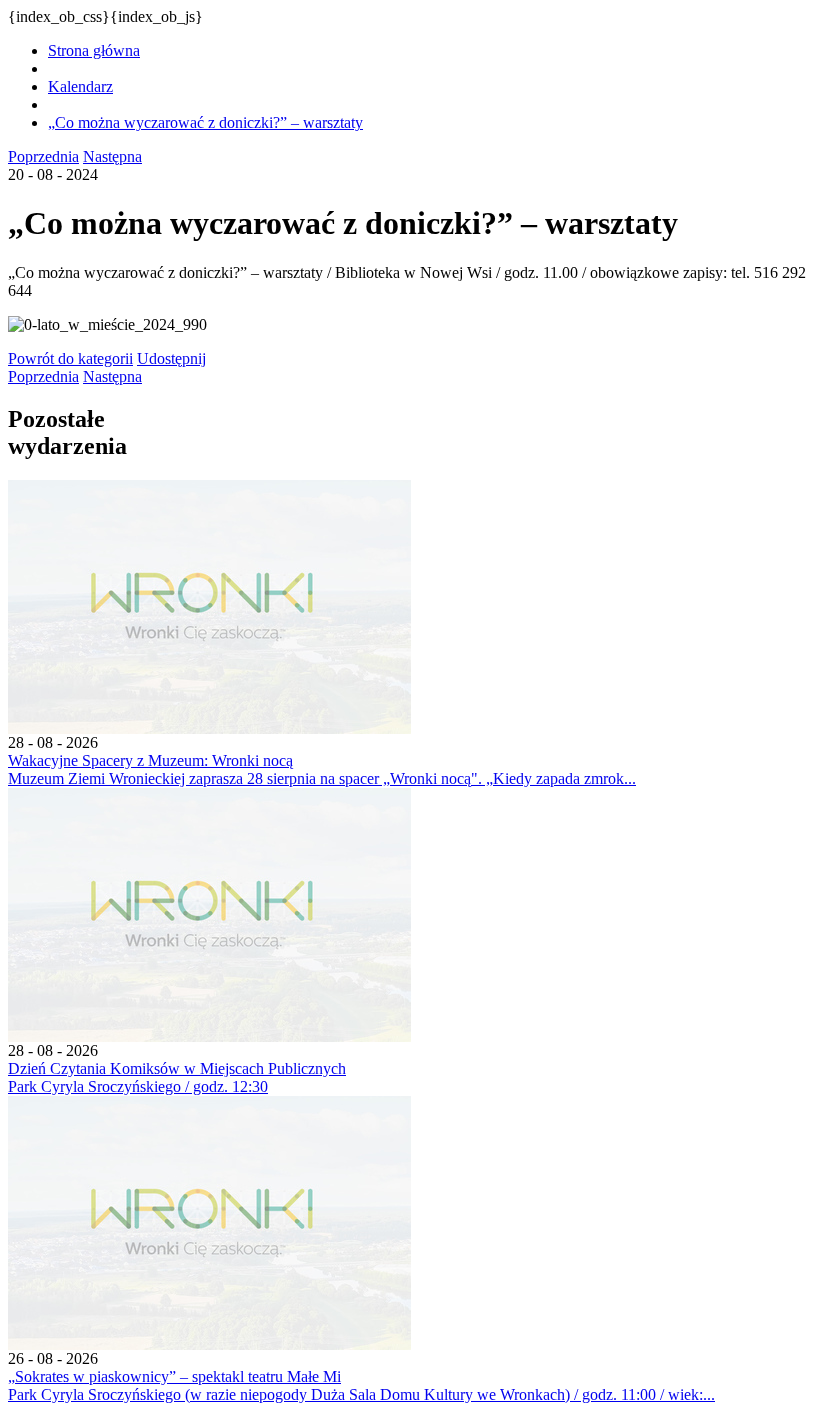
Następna (112, 156)
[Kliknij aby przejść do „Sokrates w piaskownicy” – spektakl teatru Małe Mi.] (209, 1344)
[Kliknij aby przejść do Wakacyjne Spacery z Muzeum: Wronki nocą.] (209, 728)
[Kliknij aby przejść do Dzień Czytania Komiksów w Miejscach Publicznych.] (209, 1036)
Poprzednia (43, 156)
